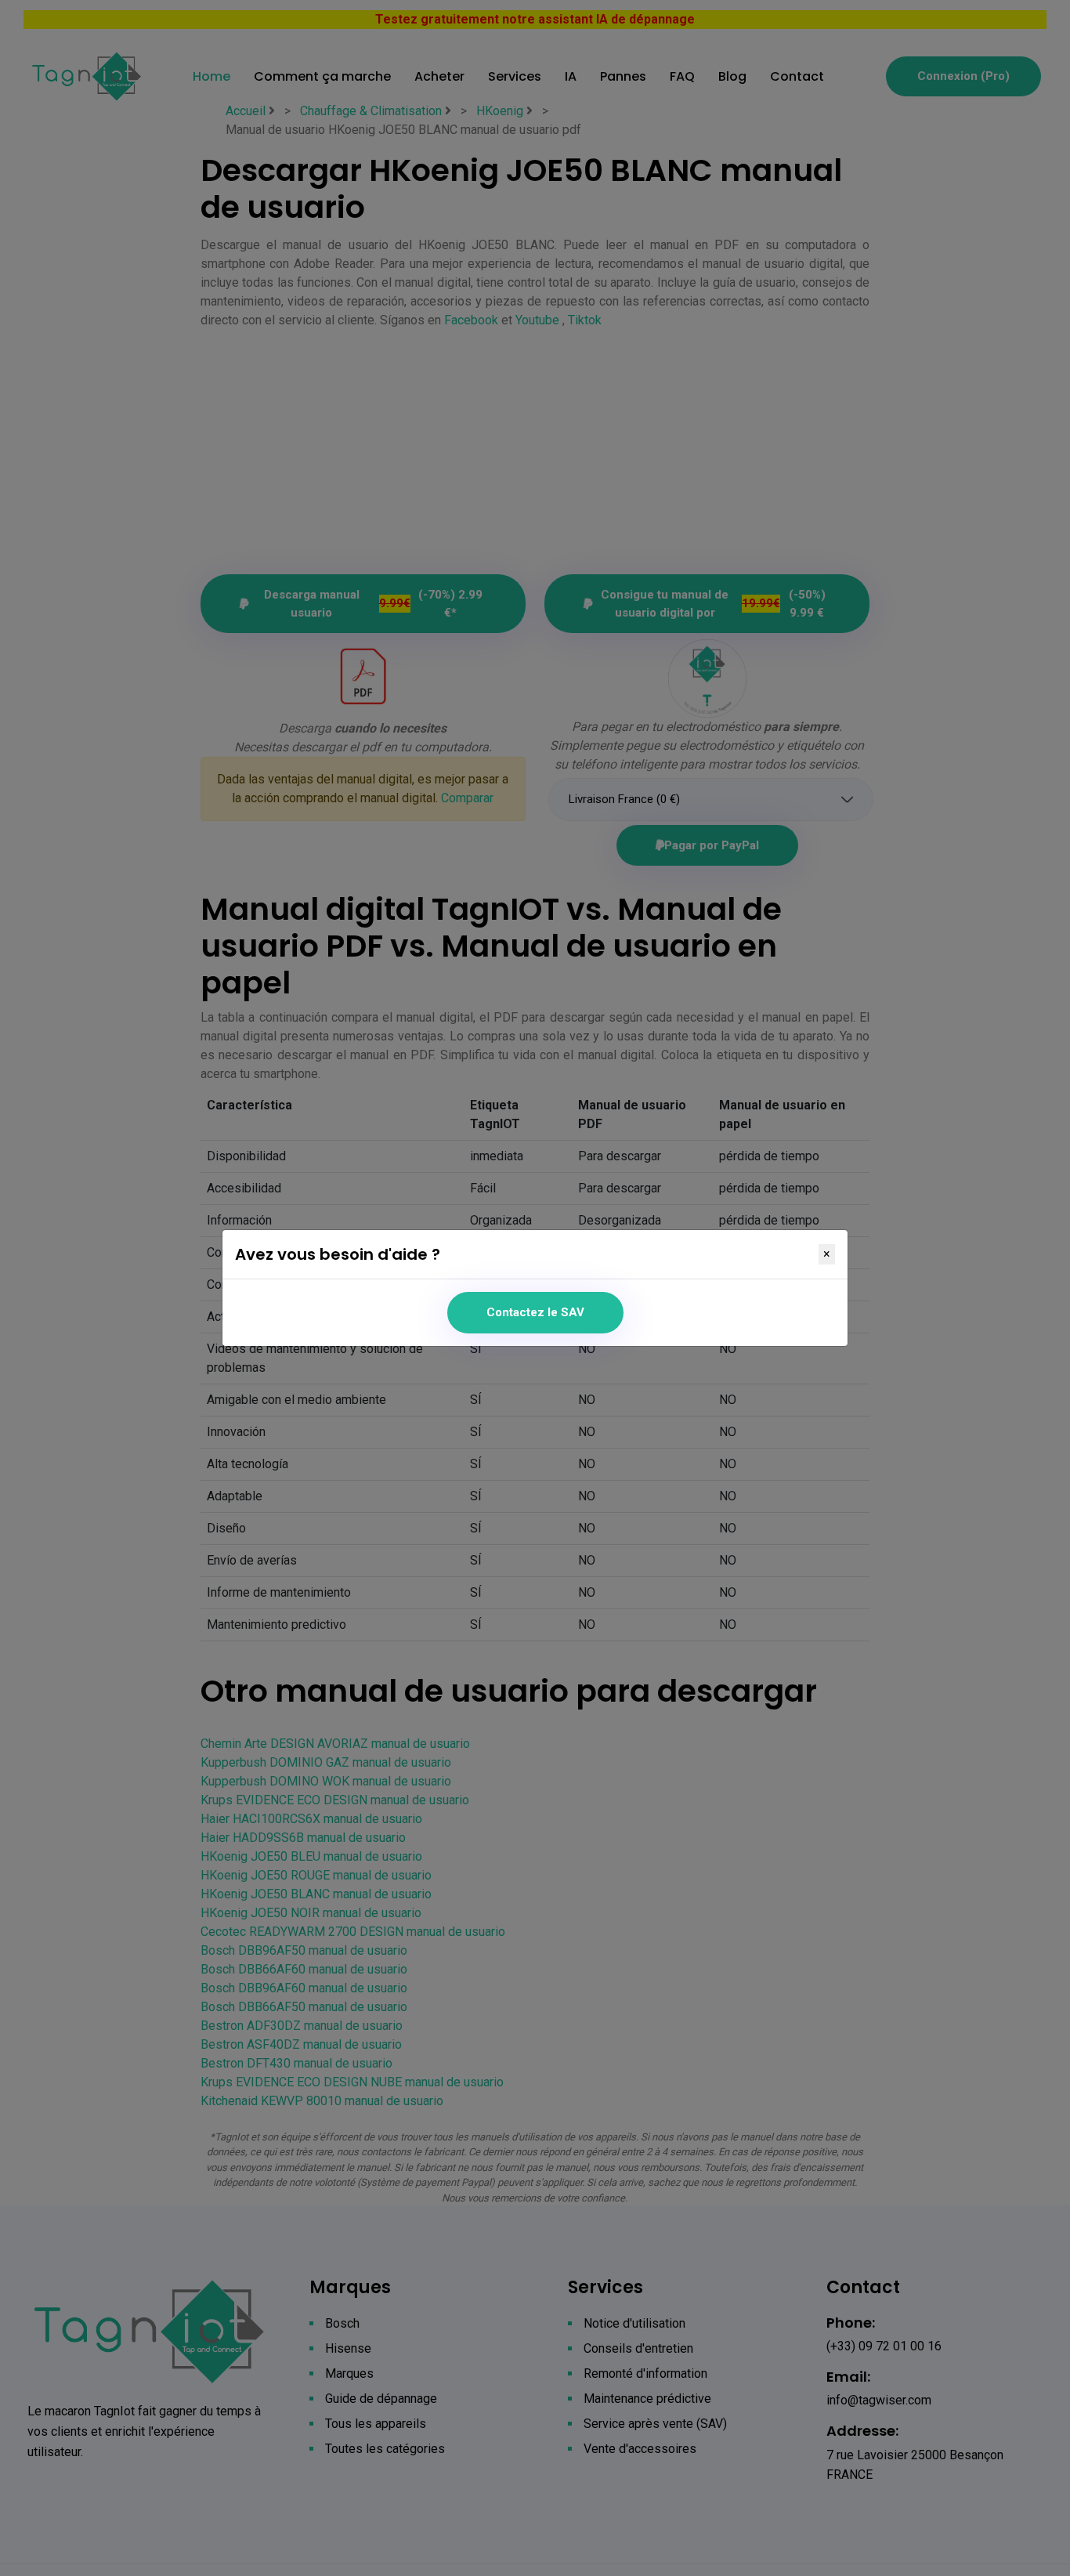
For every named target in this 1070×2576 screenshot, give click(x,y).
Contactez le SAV (535, 1312)
